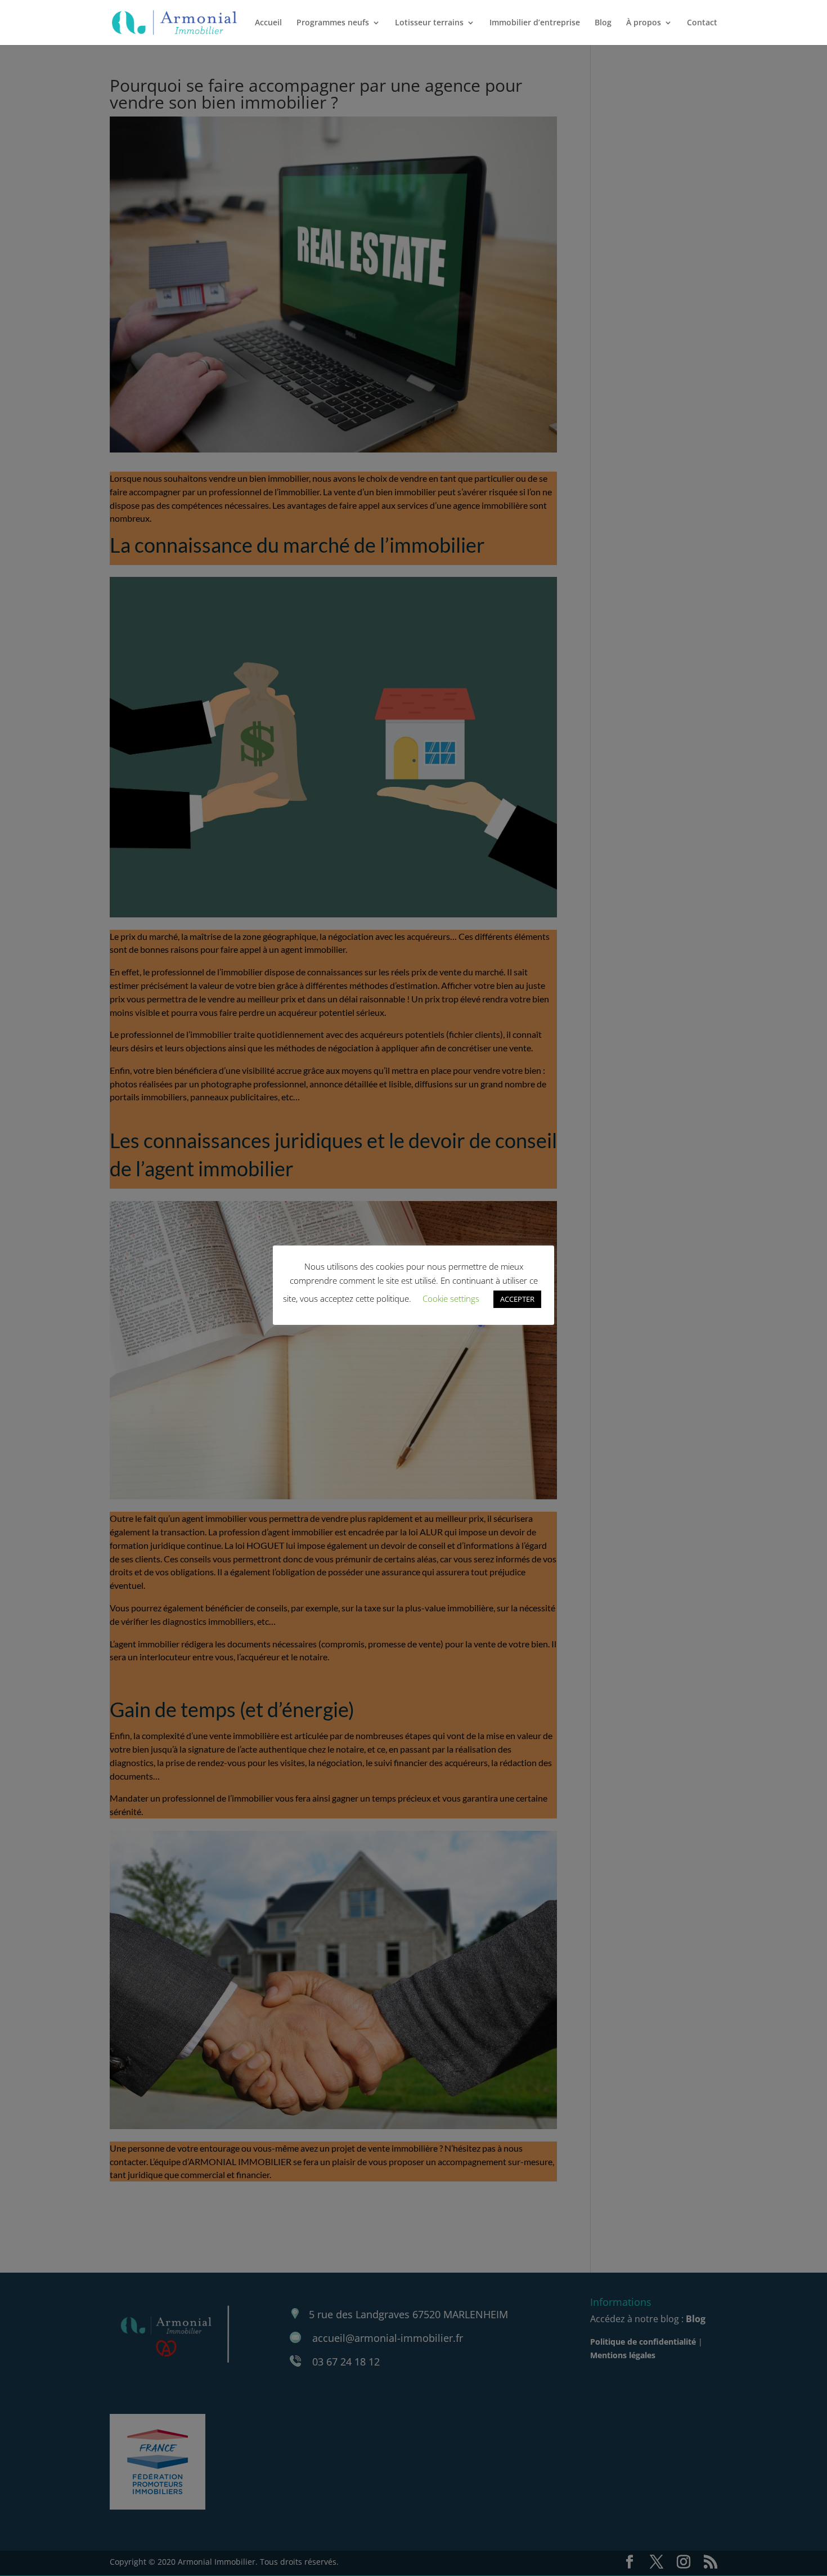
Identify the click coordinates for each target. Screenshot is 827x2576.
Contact (702, 23)
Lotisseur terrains (429, 23)
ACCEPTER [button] (517, 1299)
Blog (603, 23)
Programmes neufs (333, 23)
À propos (644, 23)
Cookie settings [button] (451, 1298)
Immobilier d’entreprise (535, 23)
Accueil (268, 23)
